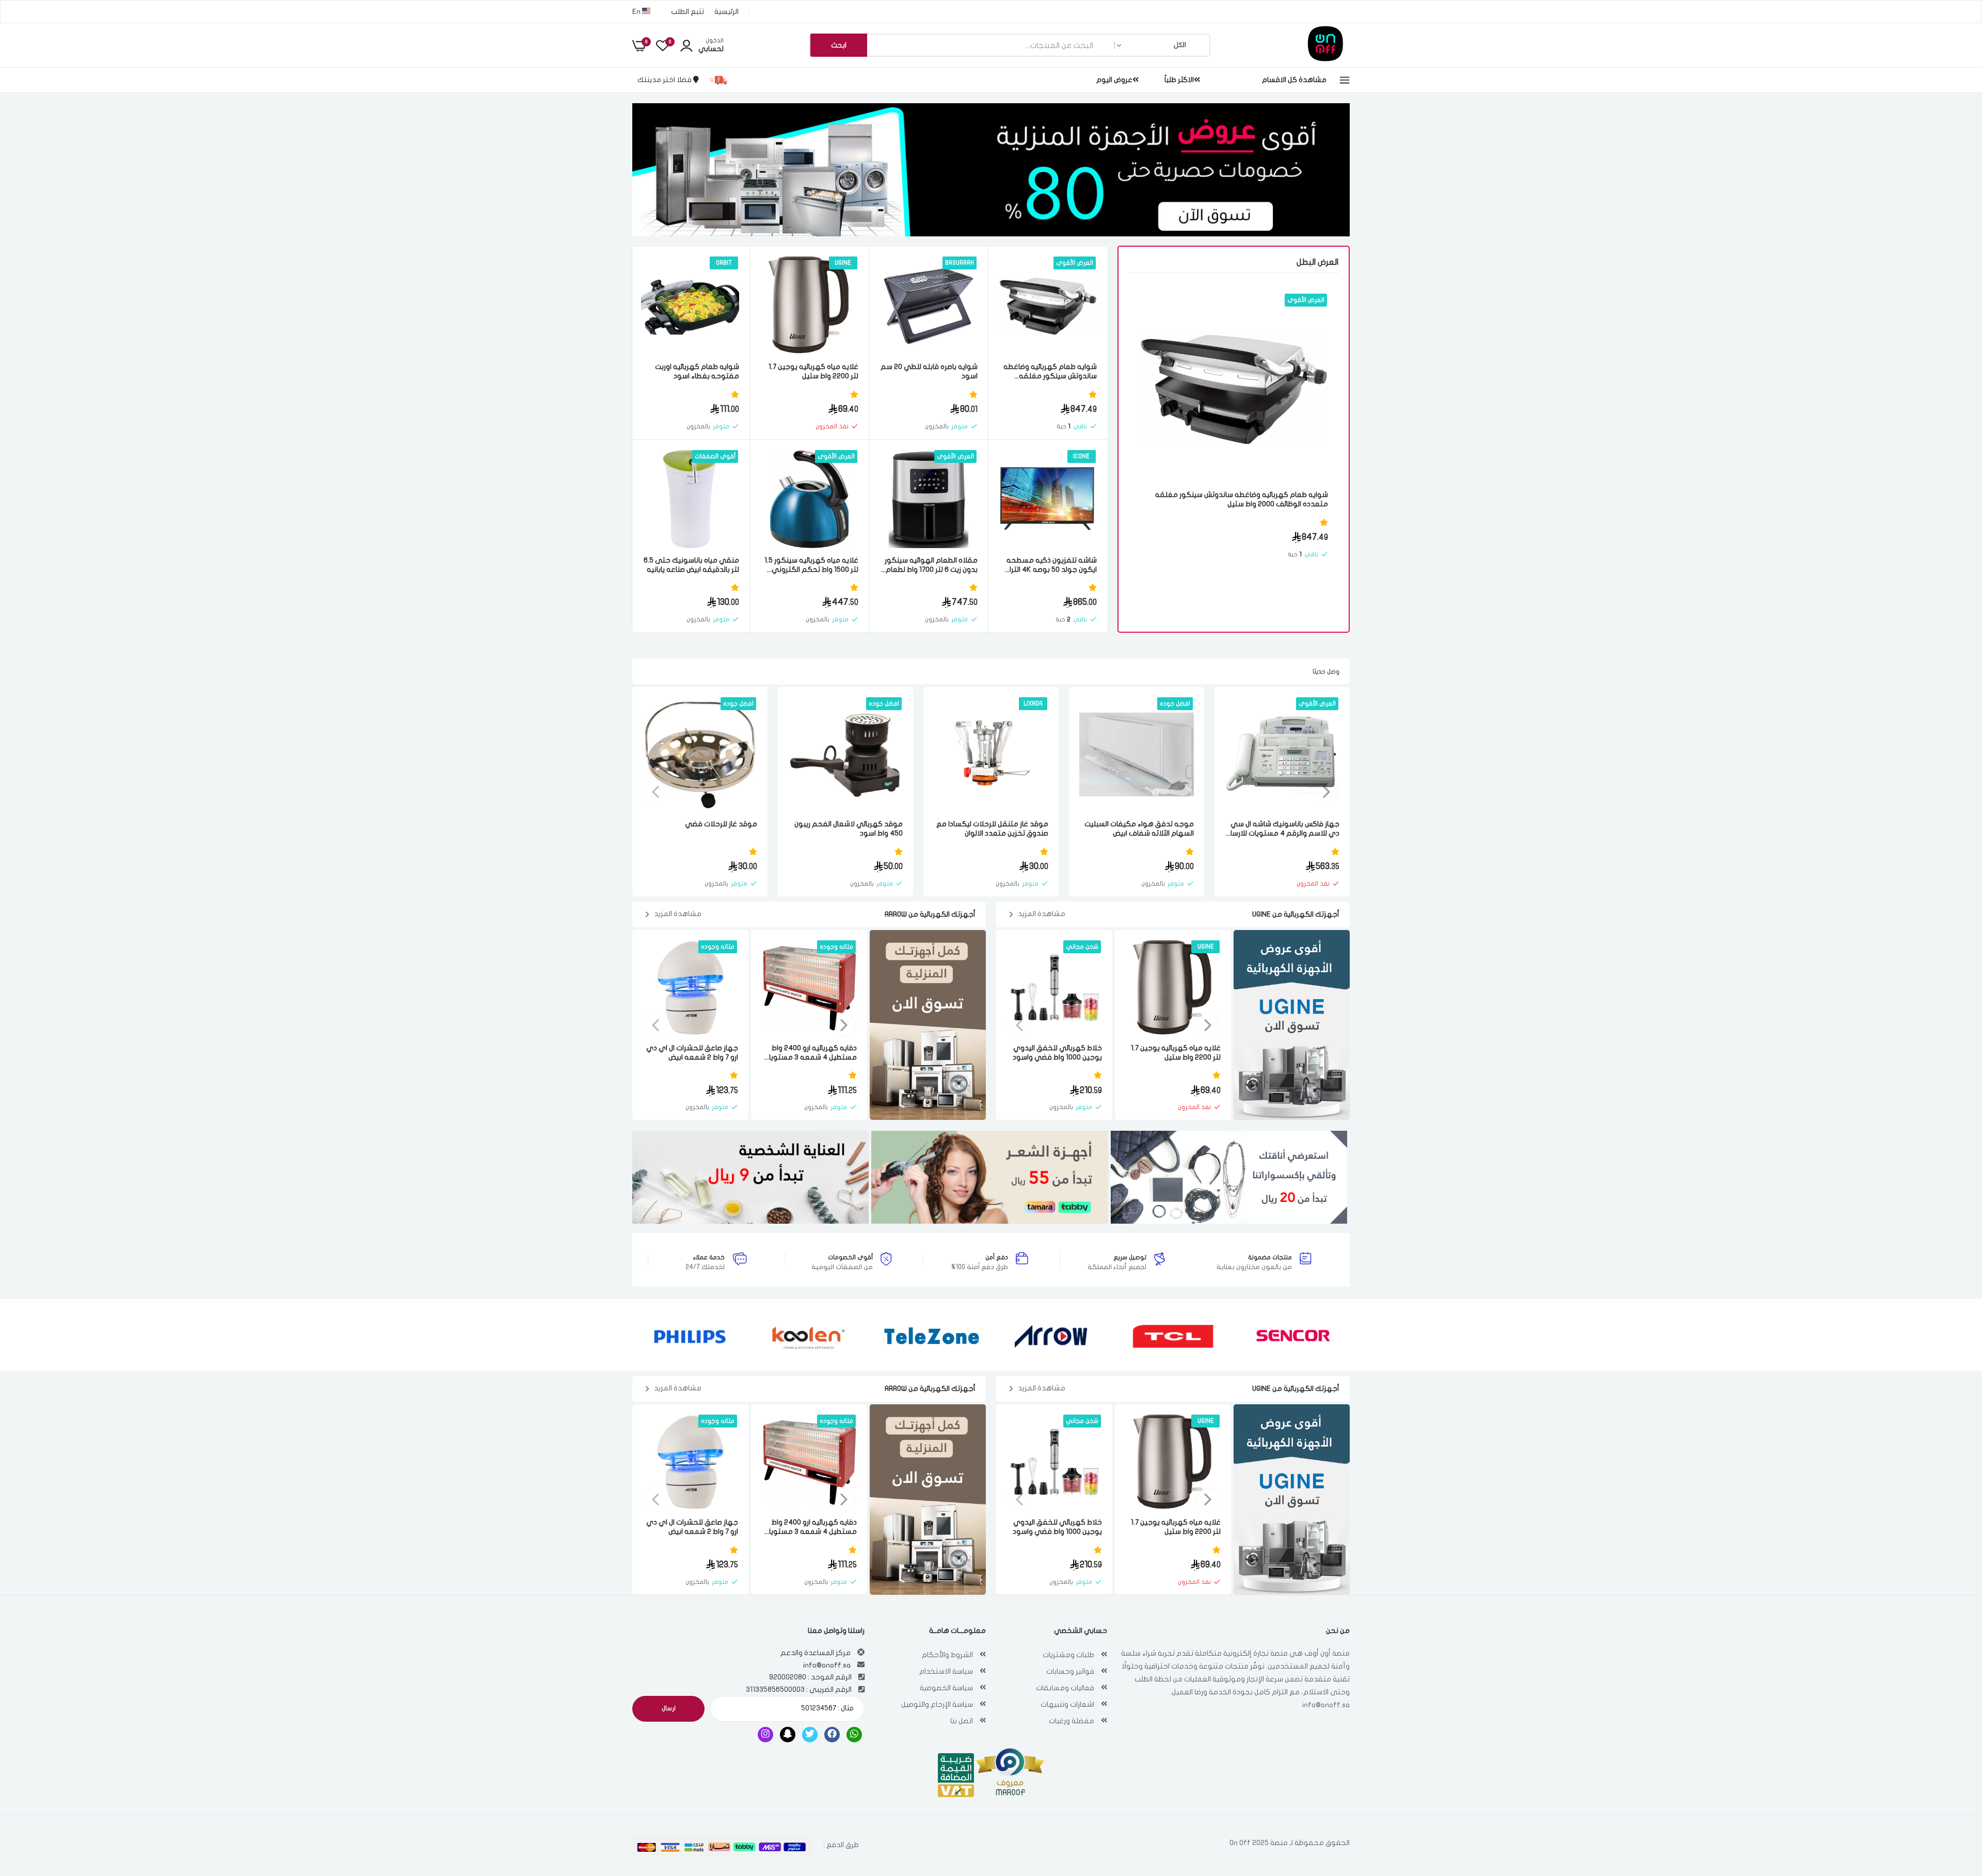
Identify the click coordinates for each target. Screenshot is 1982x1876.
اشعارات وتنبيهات (1067, 1704)
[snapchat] (788, 1735)
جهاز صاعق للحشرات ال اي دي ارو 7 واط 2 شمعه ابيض (692, 1053)
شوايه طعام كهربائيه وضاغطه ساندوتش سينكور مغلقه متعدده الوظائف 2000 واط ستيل (1242, 499)
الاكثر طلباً (1179, 80)
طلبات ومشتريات (1068, 1655)
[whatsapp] (854, 1735)
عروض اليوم (1114, 80)
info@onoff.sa (1326, 1705)
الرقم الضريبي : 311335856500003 (799, 1689)
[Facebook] (832, 1735)
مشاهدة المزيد (1042, 914)
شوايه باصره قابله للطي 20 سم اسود (929, 371)
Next (656, 792)
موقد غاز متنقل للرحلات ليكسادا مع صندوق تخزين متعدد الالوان (992, 829)
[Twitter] (810, 1735)
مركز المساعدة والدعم (816, 1653)
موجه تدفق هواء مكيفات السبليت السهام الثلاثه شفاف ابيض (1139, 829)
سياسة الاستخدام (946, 1671)
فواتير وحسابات (1070, 1671)
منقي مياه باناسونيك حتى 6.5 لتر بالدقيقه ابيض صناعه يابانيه (691, 565)
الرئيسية (726, 12)
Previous (1326, 792)
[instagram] (765, 1735)
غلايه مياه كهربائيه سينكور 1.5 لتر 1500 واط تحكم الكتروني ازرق (811, 565)
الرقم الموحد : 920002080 (810, 1677)
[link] (1159, 311)
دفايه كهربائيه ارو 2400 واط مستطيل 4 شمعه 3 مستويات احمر (810, 1053)
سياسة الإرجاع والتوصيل (937, 1704)
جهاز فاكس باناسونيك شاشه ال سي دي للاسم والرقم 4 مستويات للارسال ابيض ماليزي (1283, 829)
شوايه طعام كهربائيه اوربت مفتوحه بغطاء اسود (697, 371)
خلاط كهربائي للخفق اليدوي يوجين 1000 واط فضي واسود (1057, 1053)
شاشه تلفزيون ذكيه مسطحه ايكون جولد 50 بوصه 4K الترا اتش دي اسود (1052, 565)
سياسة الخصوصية (946, 1688)
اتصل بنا (962, 1721)
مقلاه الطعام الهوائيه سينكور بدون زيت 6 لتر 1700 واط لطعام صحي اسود (931, 565)
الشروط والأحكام (947, 1655)
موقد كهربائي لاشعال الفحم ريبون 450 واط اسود (849, 829)
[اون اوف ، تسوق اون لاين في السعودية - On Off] (1298, 59)
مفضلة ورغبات (1072, 1721)
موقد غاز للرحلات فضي (721, 824)
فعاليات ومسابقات (1065, 1688)
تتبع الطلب (688, 12)
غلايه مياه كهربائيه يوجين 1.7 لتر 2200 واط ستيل (813, 371)
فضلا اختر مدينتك (665, 80)
